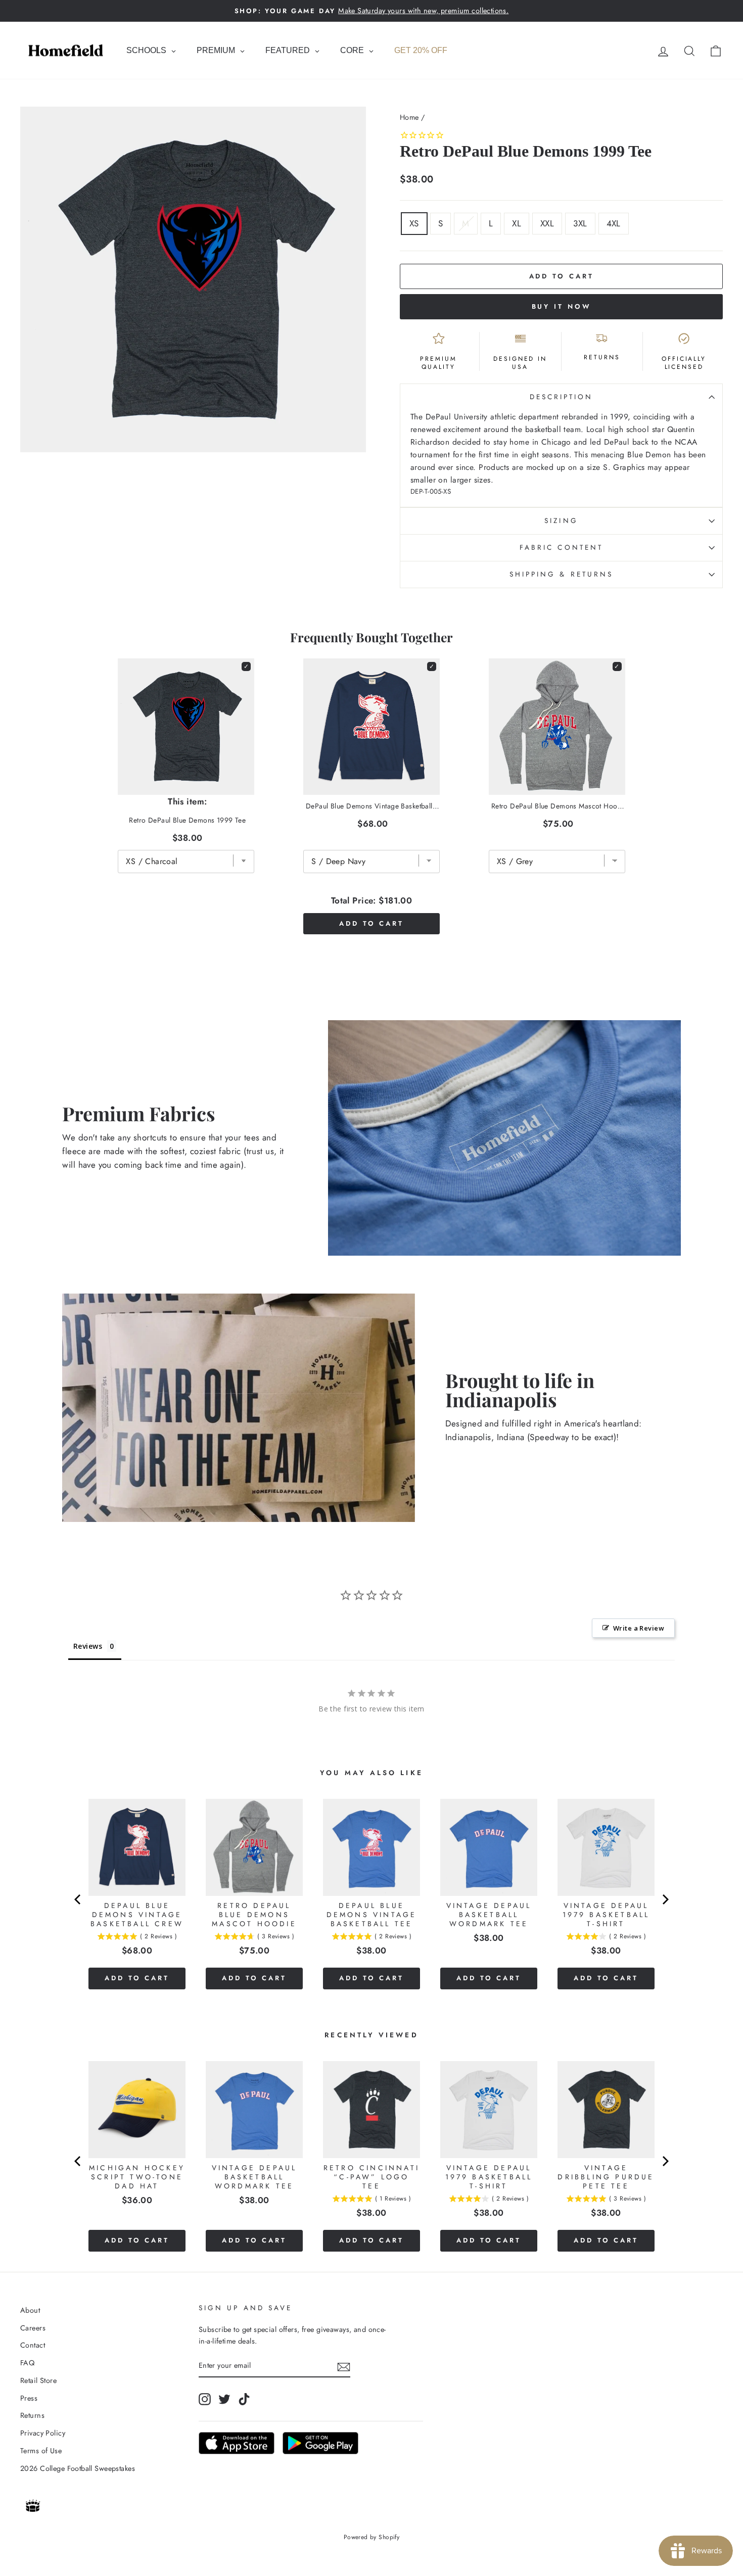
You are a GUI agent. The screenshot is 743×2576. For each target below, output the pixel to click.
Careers (33, 2328)
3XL (580, 223)
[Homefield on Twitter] (224, 2399)
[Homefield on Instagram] (205, 2399)
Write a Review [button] (639, 1628)
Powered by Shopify (372, 2537)
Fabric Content (561, 547)
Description (562, 397)
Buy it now (562, 306)
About (30, 2310)
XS (414, 223)
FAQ (27, 2363)
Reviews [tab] (88, 1646)
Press (29, 2398)
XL (517, 223)
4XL (614, 223)
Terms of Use (41, 2451)
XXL (547, 223)
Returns (32, 2415)
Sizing (561, 520)
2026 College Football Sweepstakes (78, 2468)
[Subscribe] (344, 2366)
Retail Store (38, 2380)
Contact (33, 2345)
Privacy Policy (43, 2433)
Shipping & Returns (561, 574)
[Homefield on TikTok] (244, 2399)
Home (409, 117)
